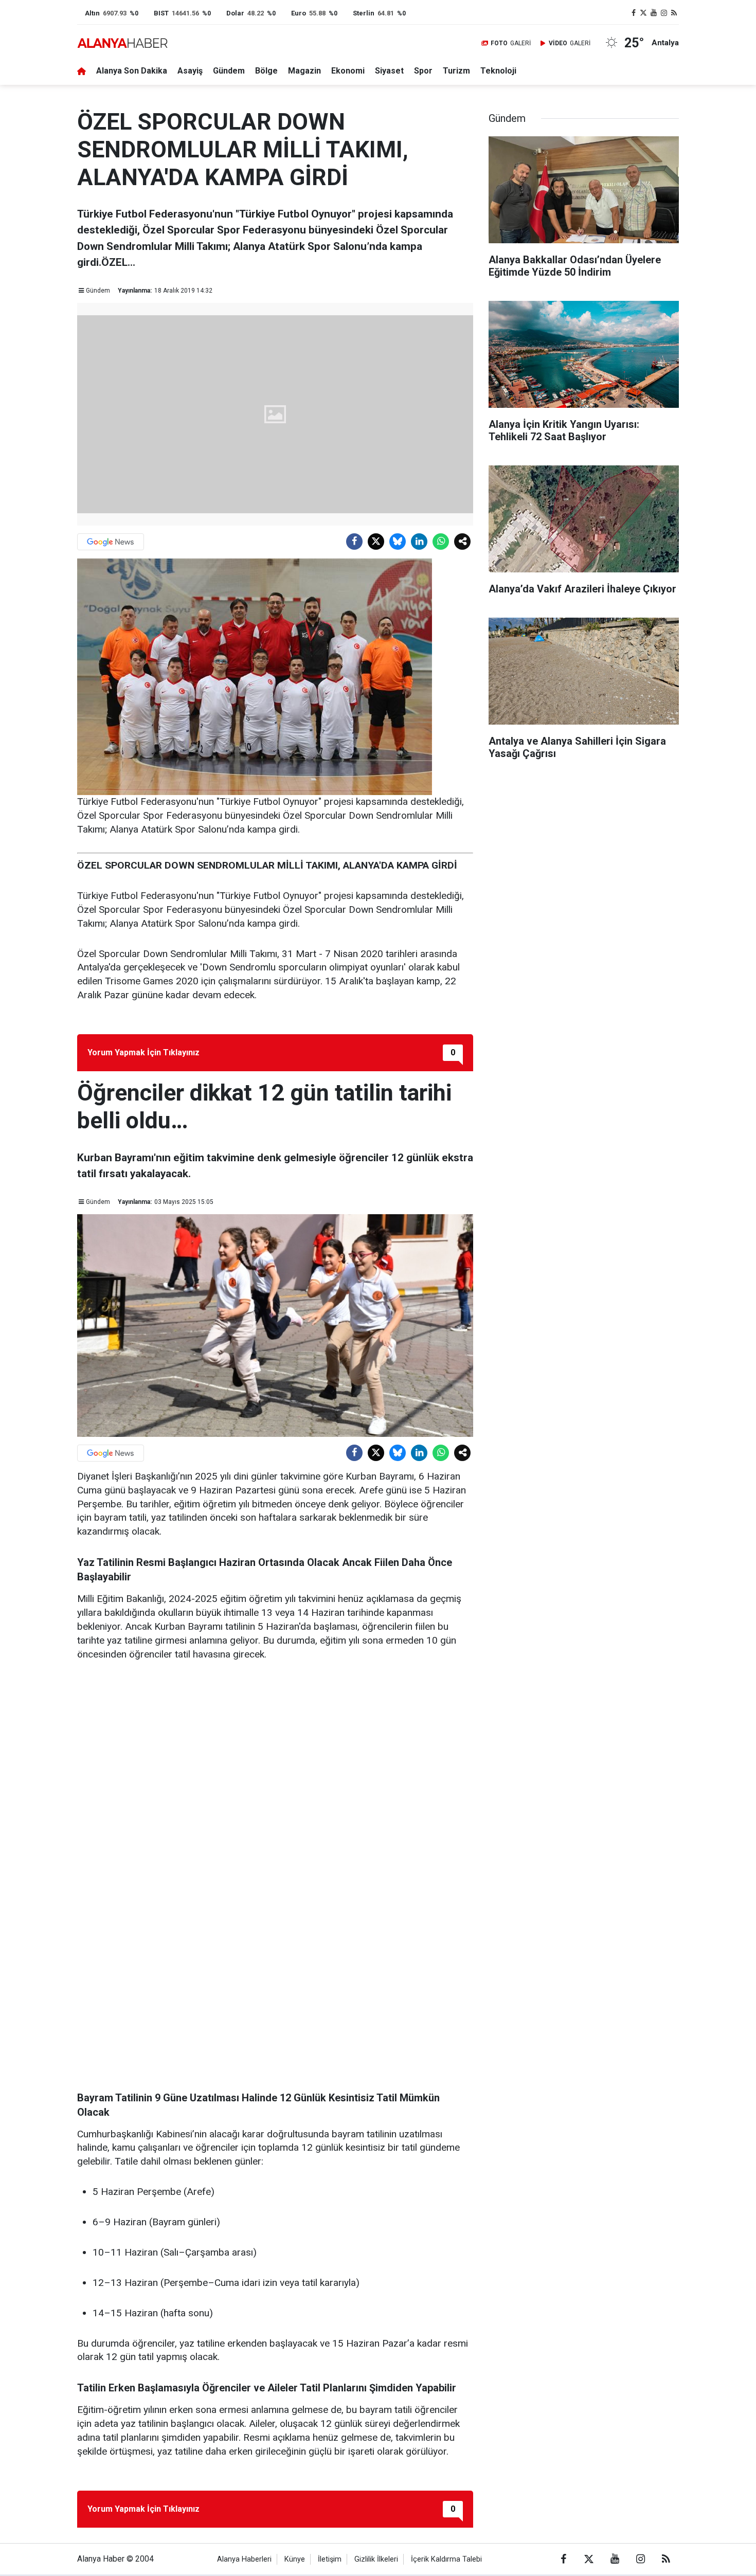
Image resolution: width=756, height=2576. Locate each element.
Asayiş (190, 71)
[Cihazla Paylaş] (462, 542)
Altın (92, 13)
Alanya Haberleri (244, 2559)
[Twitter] (376, 542)
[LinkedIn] (419, 542)
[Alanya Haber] (122, 43)
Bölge (266, 71)
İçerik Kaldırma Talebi (446, 2559)
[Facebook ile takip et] (634, 13)
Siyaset (389, 71)
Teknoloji (498, 71)
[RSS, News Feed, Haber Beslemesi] (674, 13)
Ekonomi (348, 71)
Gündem (229, 71)
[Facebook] (354, 542)
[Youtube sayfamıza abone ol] (654, 13)
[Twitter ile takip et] (644, 13)
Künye (295, 2559)
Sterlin (364, 13)
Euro (299, 13)
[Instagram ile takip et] (664, 13)
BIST (161, 13)
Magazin (304, 71)
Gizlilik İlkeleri (376, 2559)
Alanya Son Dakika (132, 71)
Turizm (456, 71)
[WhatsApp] (441, 542)
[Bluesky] (398, 542)
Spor (423, 71)
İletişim (330, 2559)
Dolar (235, 13)
